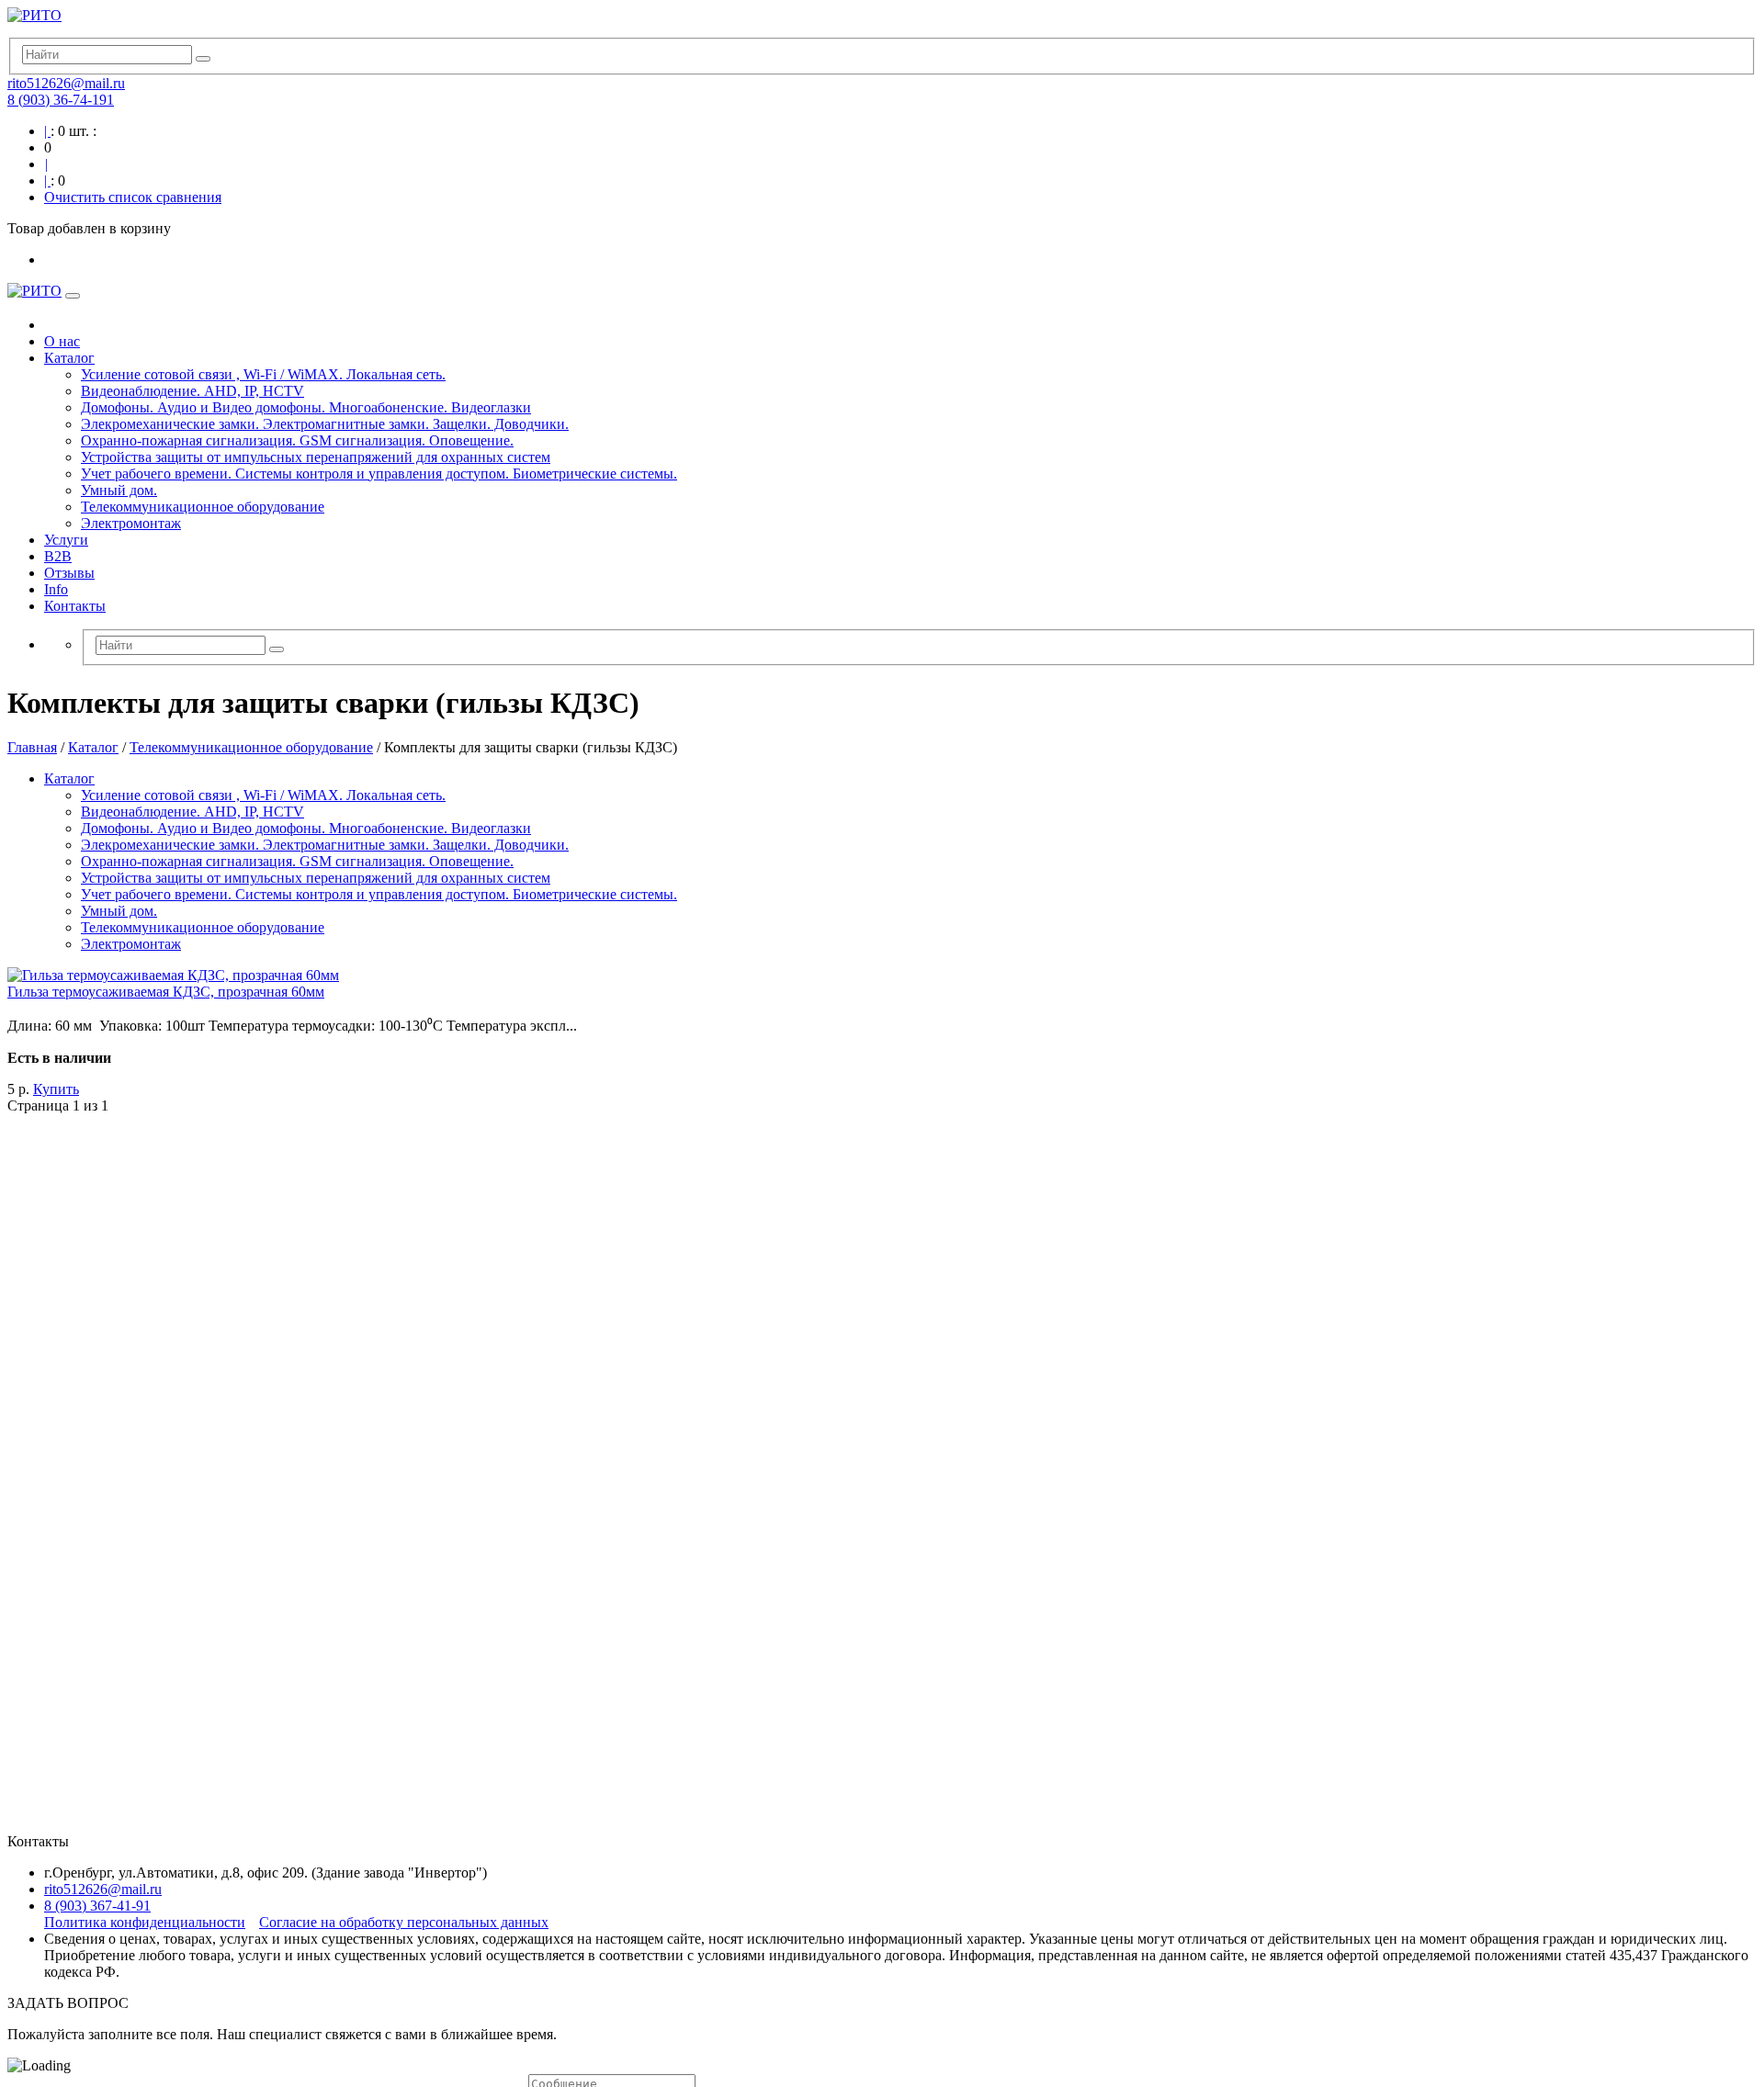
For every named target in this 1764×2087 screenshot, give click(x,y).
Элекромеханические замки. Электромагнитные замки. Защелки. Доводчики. (325, 424)
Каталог (69, 358)
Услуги (66, 540)
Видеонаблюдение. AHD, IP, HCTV (192, 391)
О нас (62, 341)
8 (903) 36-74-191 (61, 100)
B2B (58, 556)
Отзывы (69, 573)
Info (56, 589)
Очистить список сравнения (133, 197)
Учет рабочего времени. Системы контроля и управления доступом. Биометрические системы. (379, 474)
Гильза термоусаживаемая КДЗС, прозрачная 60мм (166, 992)
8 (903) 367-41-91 (97, 1906)
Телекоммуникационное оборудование (203, 507)
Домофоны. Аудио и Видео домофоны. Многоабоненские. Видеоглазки (306, 407)
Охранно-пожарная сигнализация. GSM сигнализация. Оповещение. (297, 440)
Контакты (75, 606)
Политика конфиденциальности (145, 1922)
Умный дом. (119, 490)
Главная (32, 747)
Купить (56, 1089)
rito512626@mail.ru (66, 83)
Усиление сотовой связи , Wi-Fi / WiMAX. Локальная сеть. (263, 374)
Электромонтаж (131, 523)
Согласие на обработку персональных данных (404, 1922)
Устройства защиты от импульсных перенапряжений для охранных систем (316, 457)
